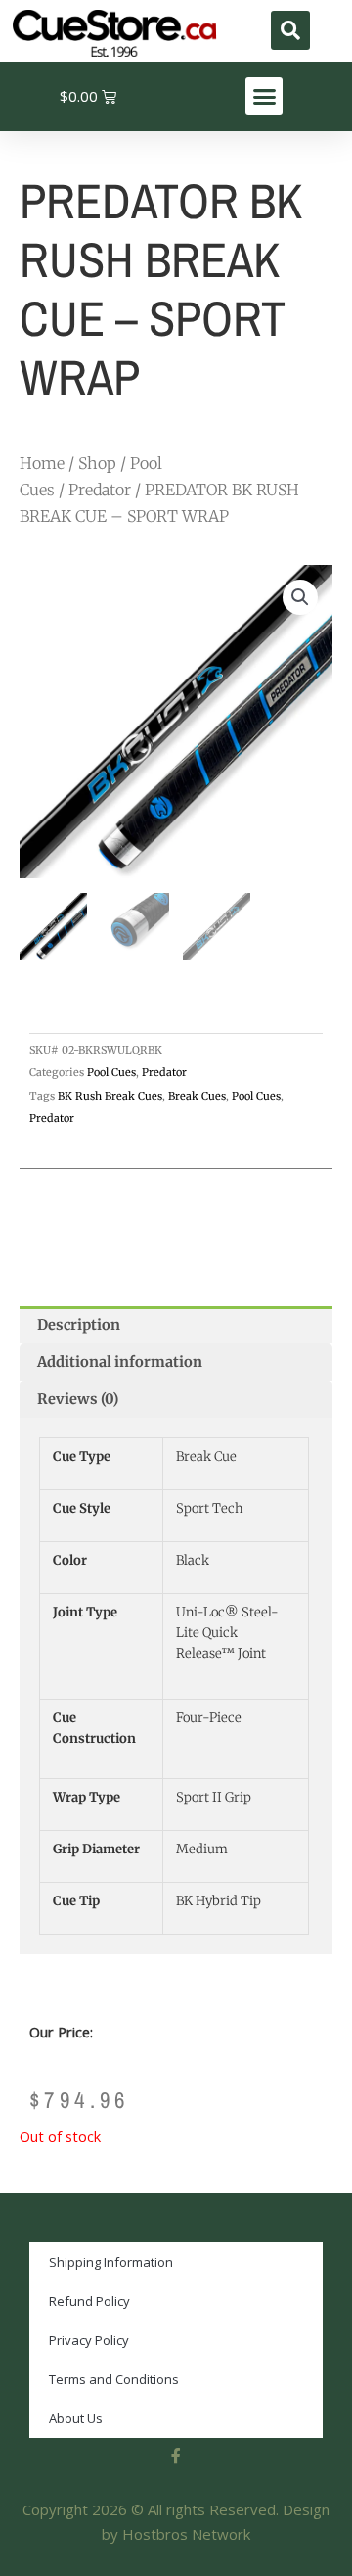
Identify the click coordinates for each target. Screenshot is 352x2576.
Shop (97, 463)
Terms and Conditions (114, 2379)
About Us (76, 2418)
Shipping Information (111, 2262)
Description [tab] (79, 1325)
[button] (290, 30)
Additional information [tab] (120, 1362)
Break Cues (197, 1096)
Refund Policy (89, 2301)
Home (42, 463)
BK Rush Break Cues (110, 1096)
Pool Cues (111, 1072)
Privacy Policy (89, 2340)
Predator (100, 490)
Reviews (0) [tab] (78, 1399)
